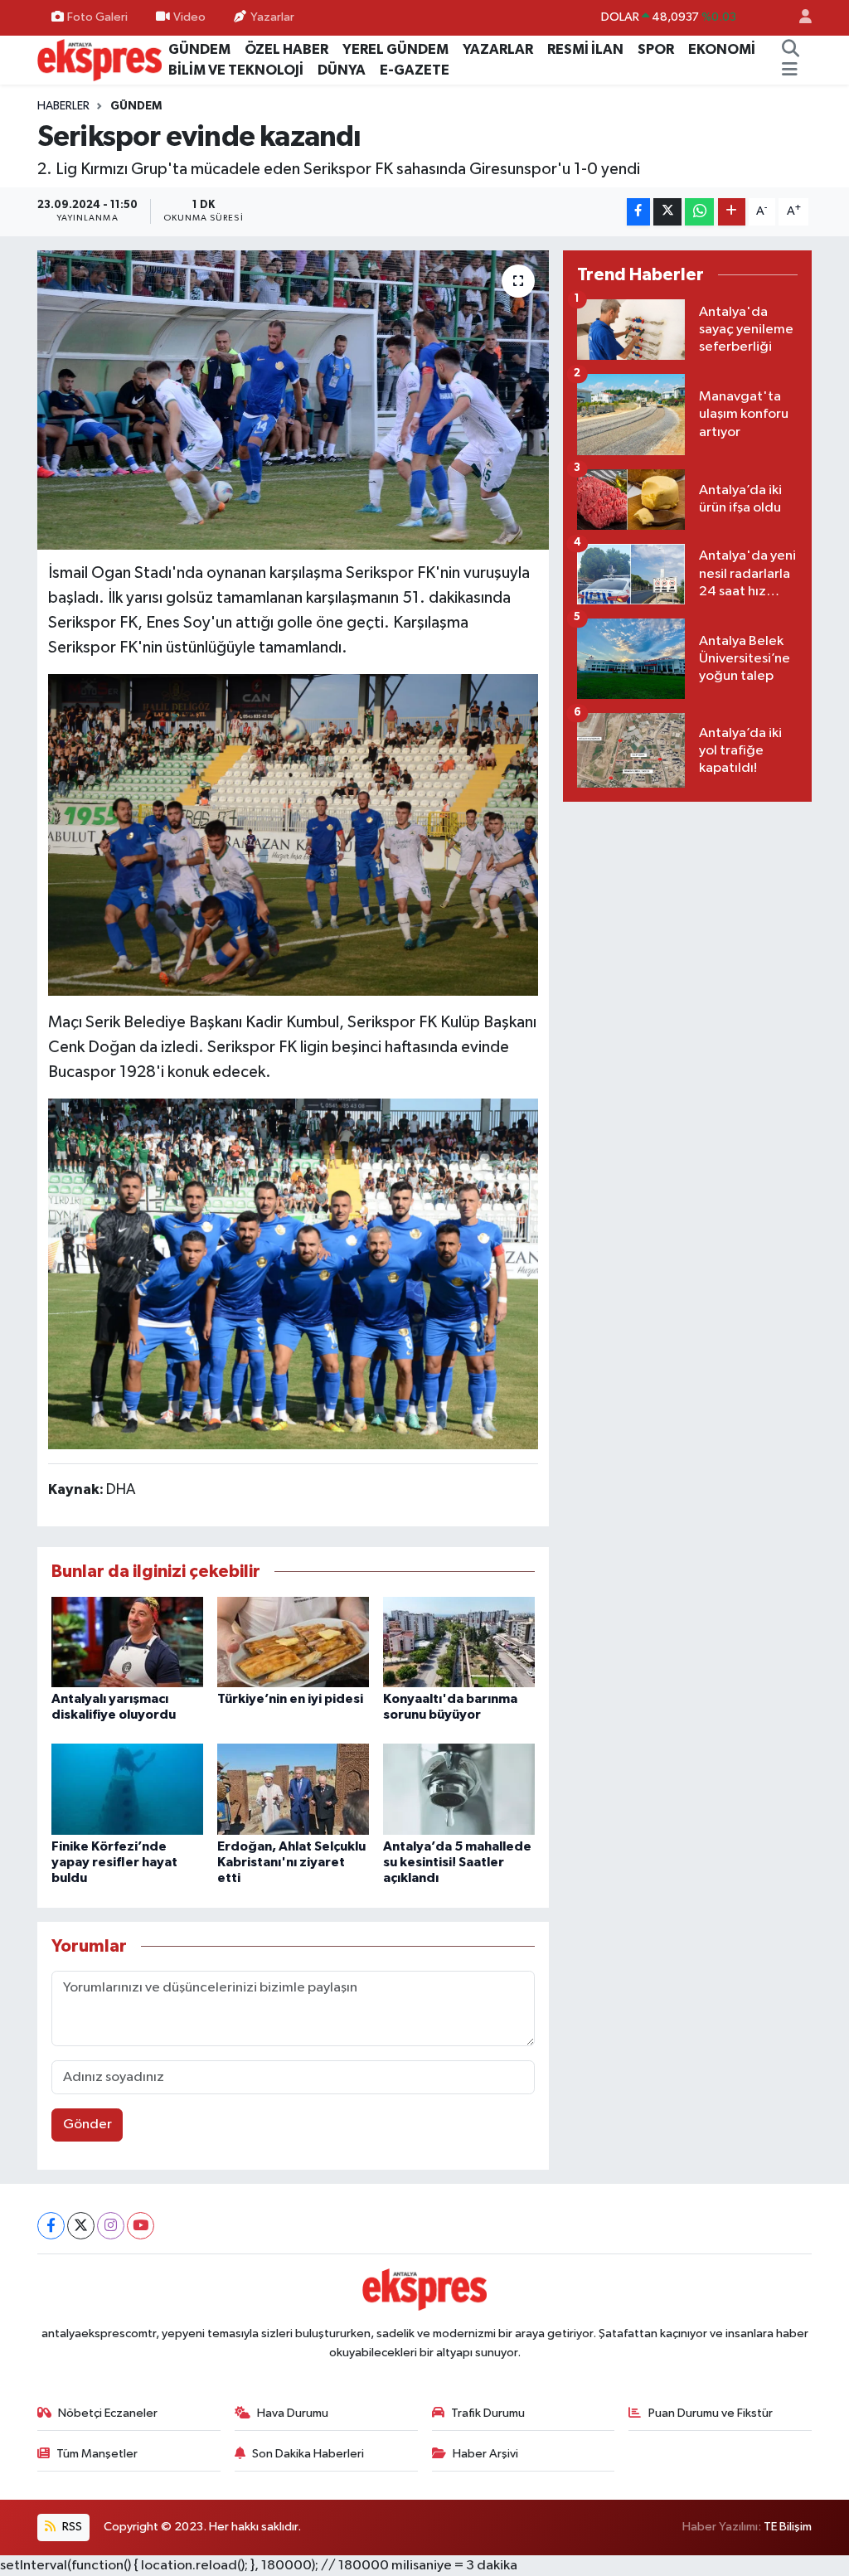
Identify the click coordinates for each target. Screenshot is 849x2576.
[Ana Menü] (790, 70)
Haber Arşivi (485, 2454)
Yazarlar (272, 17)
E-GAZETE (415, 70)
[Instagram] (111, 2226)
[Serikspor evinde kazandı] (293, 400)
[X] (81, 2226)
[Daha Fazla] (732, 212)
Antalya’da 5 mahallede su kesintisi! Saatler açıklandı (457, 1862)
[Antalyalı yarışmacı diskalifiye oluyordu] (127, 1641)
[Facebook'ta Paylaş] (638, 212)
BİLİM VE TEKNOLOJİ (236, 70)
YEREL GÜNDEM (395, 49)
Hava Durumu (293, 2413)
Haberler (63, 106)
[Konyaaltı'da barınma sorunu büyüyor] (459, 1641)
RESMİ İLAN (585, 49)
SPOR (656, 49)
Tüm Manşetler (97, 2454)
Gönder (87, 2125)
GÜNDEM (199, 49)
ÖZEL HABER (286, 49)
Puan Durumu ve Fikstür (711, 2413)
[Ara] (790, 50)
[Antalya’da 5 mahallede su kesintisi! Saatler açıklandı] (459, 1789)
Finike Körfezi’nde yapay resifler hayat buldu (114, 1862)
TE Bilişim (788, 2527)
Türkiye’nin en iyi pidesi (290, 1699)
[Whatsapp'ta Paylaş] (699, 212)
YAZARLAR (498, 49)
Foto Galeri (97, 17)
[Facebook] (51, 2226)
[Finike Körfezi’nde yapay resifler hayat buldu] (127, 1789)
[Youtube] (141, 2226)
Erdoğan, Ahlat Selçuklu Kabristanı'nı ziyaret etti (291, 1862)
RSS (71, 2527)
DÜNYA (342, 70)
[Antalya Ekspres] (99, 59)
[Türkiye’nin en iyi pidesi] (293, 1641)
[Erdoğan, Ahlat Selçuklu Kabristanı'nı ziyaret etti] (293, 1789)
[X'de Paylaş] (667, 212)
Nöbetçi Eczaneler (108, 2413)
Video (189, 17)
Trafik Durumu (488, 2413)
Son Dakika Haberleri (308, 2454)
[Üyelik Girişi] (798, 18)
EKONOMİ (722, 49)
